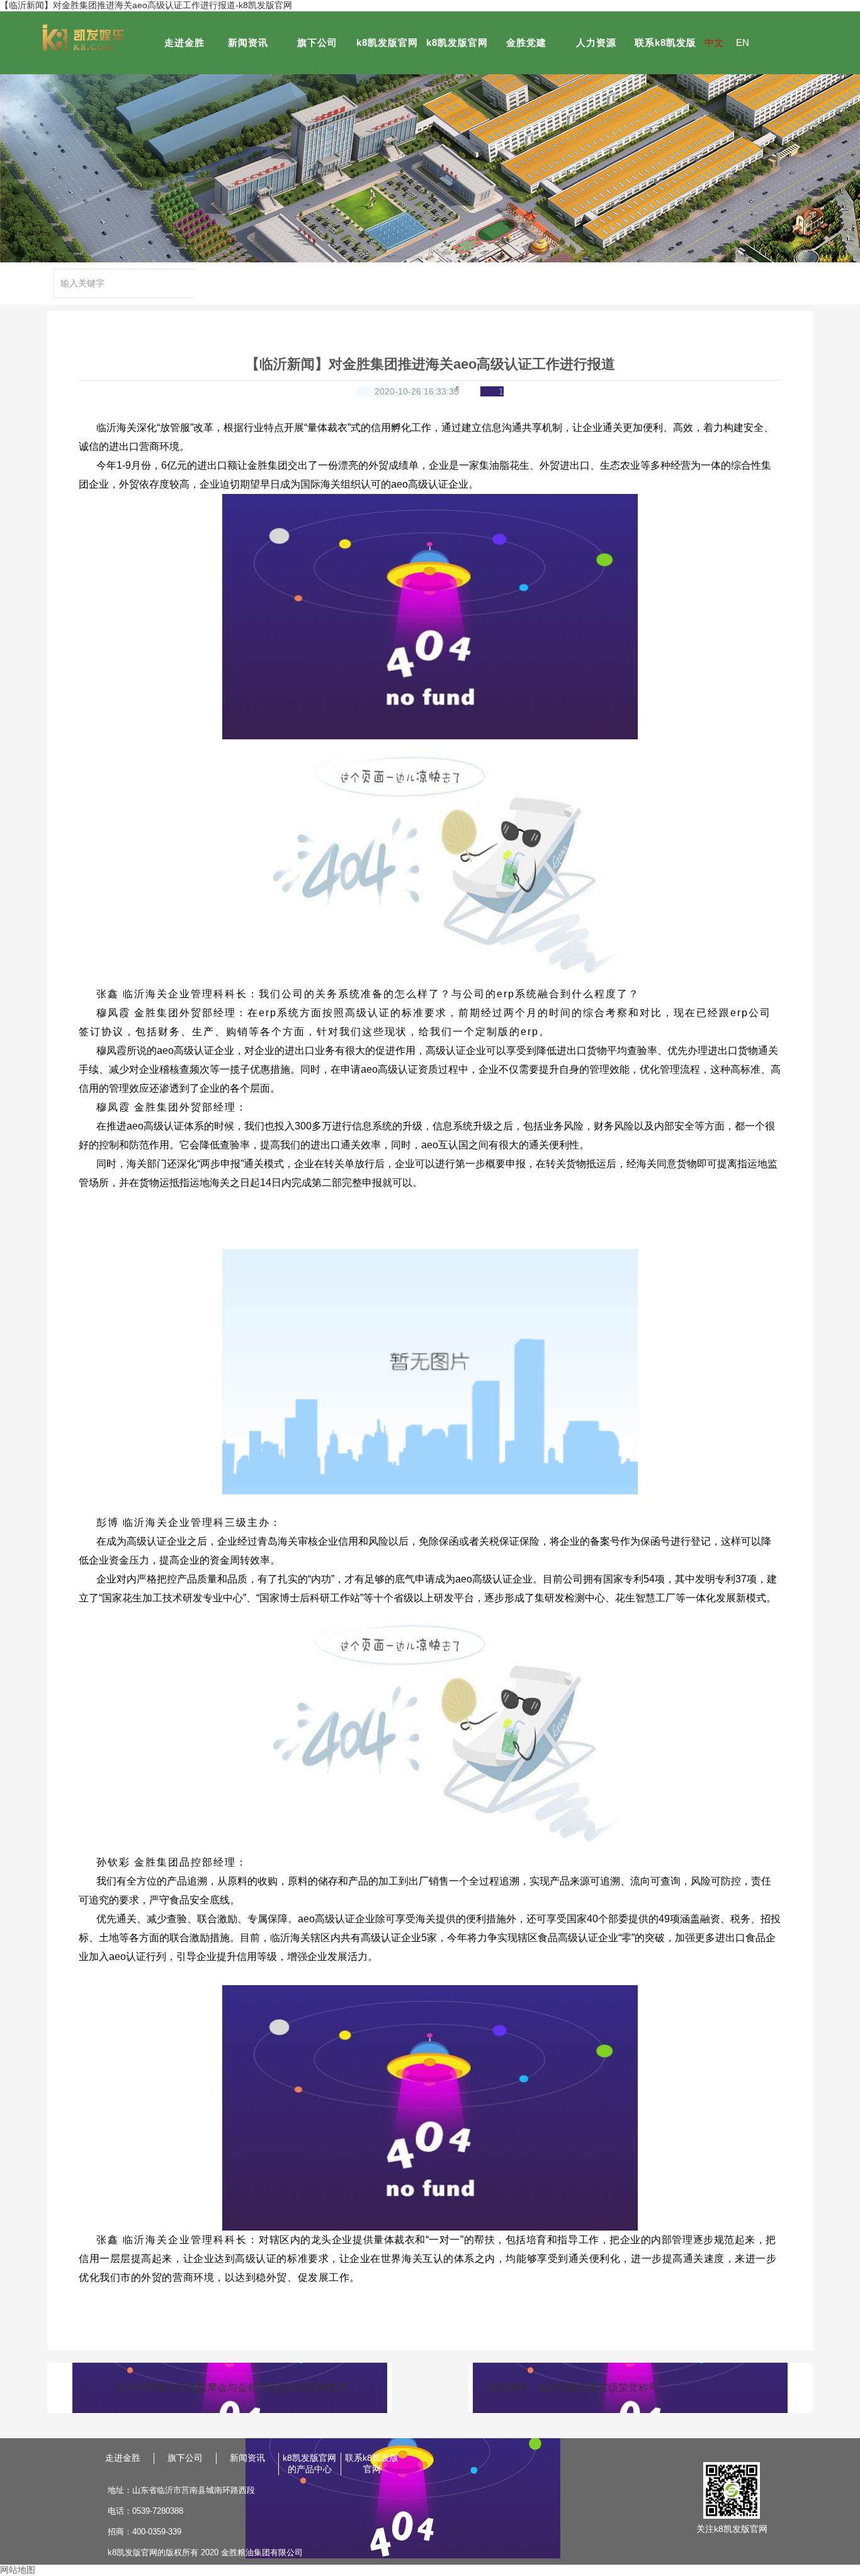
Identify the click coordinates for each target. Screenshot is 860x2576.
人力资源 (596, 42)
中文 (714, 42)
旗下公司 (317, 42)
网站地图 (18, 2570)
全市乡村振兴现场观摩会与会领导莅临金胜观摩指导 (232, 2388)
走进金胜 (184, 42)
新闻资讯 (248, 42)
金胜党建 (526, 42)
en (743, 42)
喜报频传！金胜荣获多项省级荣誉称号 (573, 2388)
